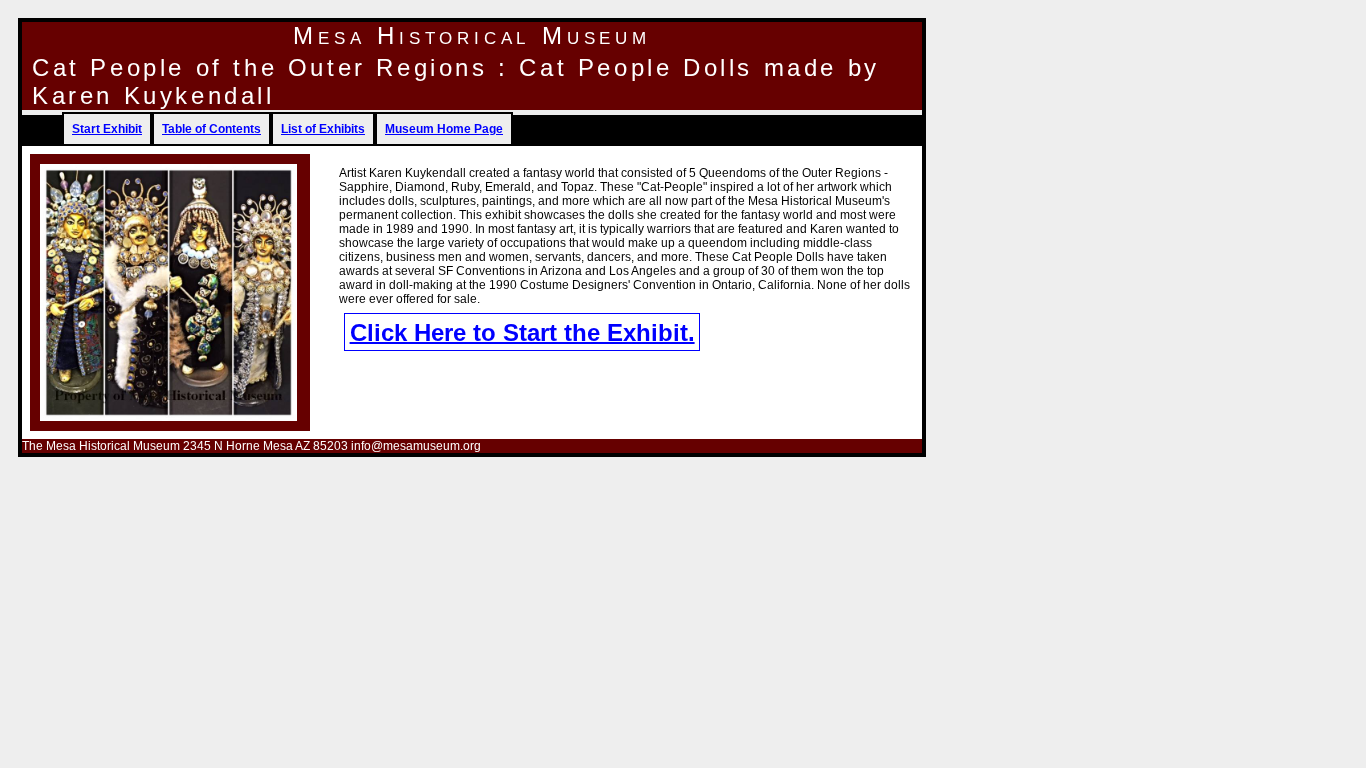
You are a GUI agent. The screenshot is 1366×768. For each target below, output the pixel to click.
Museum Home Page (444, 129)
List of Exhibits (323, 129)
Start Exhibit (107, 129)
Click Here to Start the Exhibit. (522, 331)
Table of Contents (211, 129)
